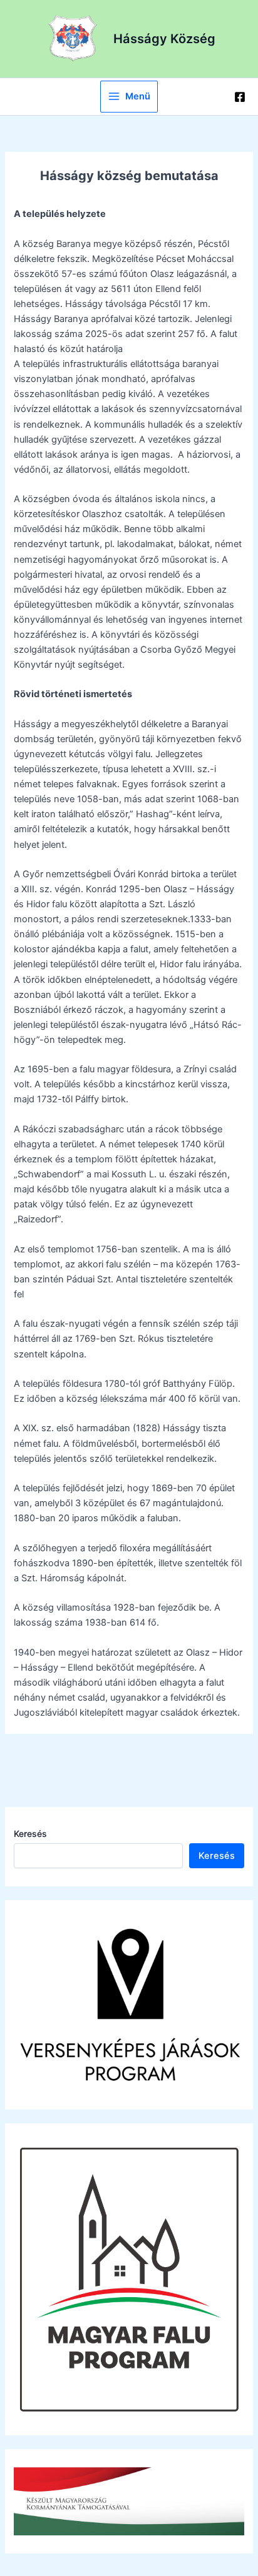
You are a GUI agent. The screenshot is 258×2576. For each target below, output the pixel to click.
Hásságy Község (164, 39)
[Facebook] (240, 97)
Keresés (30, 1834)
